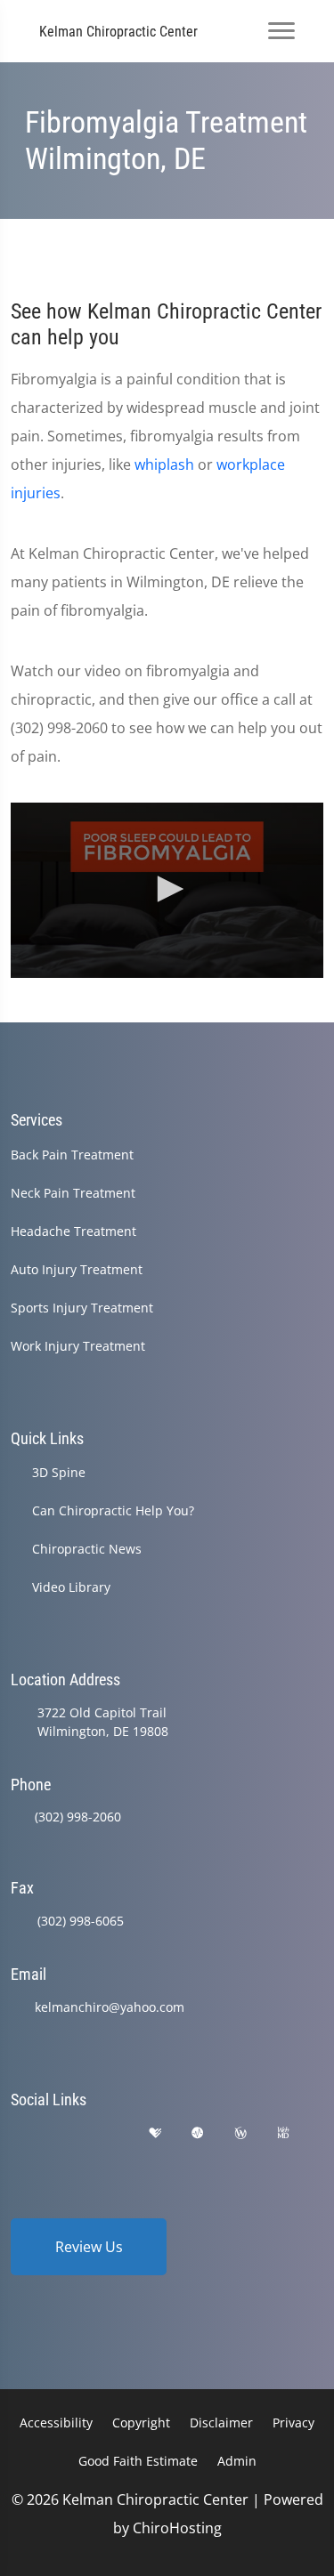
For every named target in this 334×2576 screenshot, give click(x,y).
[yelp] (110, 2133)
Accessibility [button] (56, 2423)
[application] (167, 890)
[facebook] (65, 2133)
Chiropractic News (87, 1549)
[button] (167, 889)
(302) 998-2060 (78, 1817)
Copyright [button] (141, 2423)
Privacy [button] (293, 2423)
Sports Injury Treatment (82, 1308)
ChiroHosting (177, 2528)
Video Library (71, 1587)
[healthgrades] (155, 2133)
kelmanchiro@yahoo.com (110, 2007)
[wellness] (240, 2133)
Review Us (89, 2247)
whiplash (164, 464)
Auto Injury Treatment (77, 1269)
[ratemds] (198, 2133)
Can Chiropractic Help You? (113, 1510)
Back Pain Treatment (72, 1155)
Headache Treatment (73, 1231)
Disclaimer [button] (221, 2423)
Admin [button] (237, 2461)
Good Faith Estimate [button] (138, 2461)
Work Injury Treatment (78, 1346)
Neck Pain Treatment (73, 1193)
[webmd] (283, 2133)
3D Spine (59, 1472)
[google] (19, 2133)
